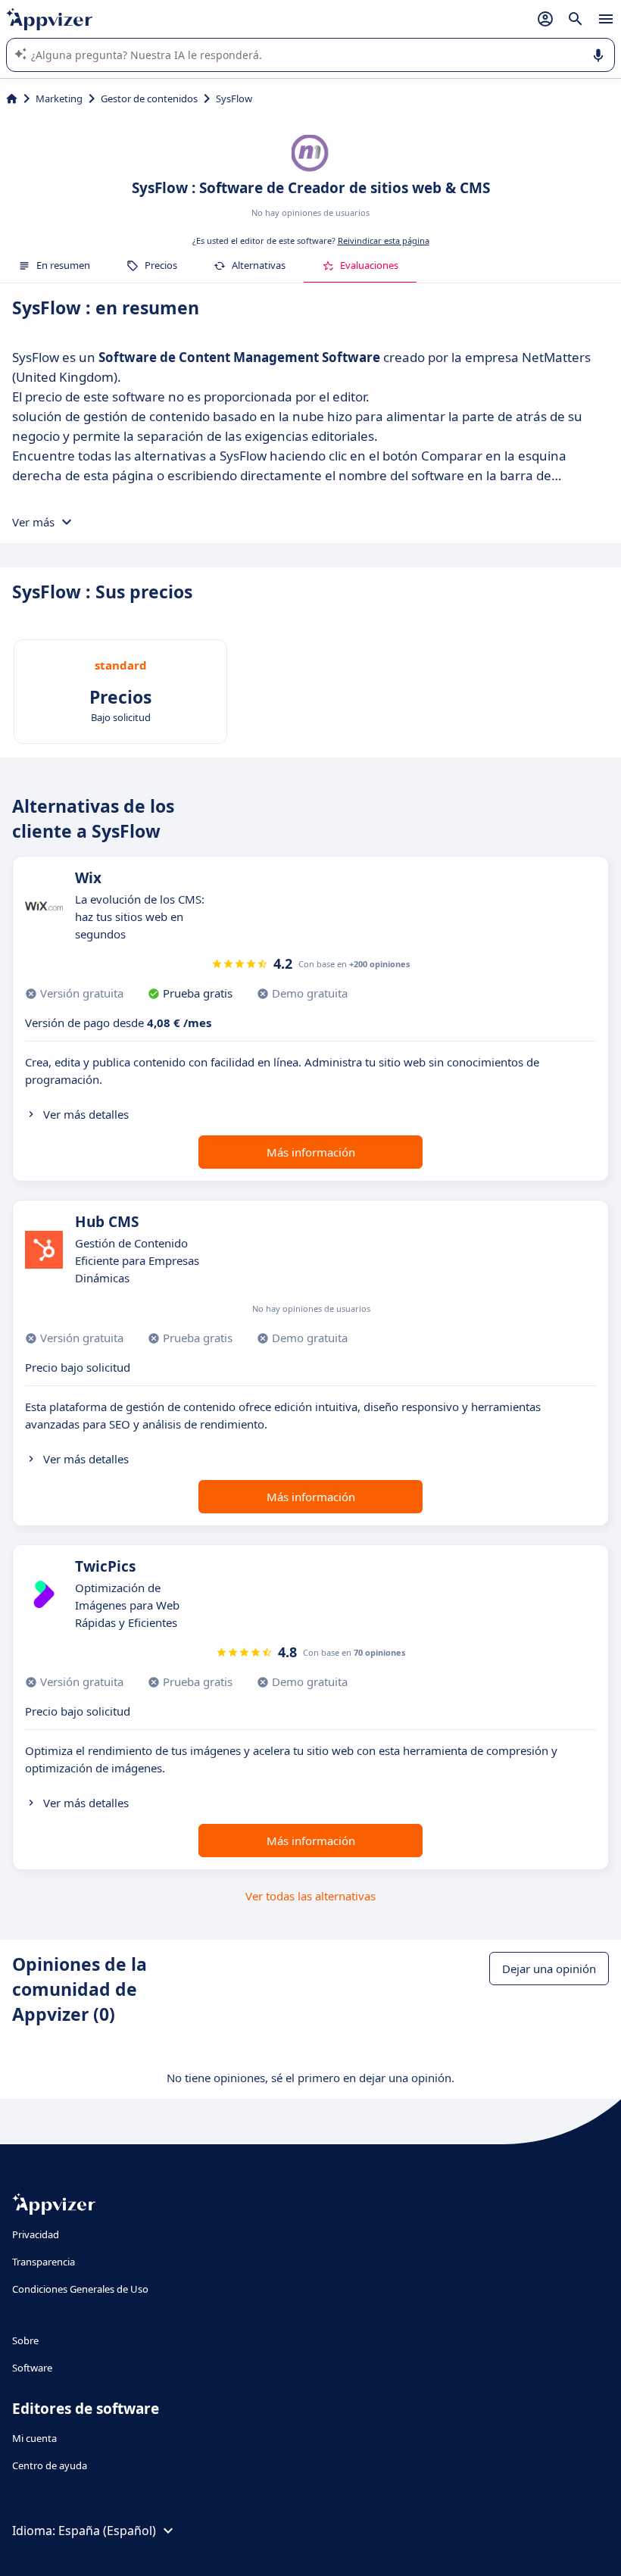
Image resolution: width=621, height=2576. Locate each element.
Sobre (25, 2340)
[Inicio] (12, 98)
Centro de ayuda (50, 2465)
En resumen (63, 265)
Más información (311, 1152)
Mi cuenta (34, 2438)
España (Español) (107, 2531)
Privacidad (36, 2234)
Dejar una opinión (549, 1969)
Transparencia (44, 2262)
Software (32, 2368)
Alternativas (259, 265)
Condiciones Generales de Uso (80, 2289)
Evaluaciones (369, 265)
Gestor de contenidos (149, 98)
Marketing (59, 98)
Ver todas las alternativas (310, 1896)
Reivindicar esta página (384, 240)
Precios (161, 265)
